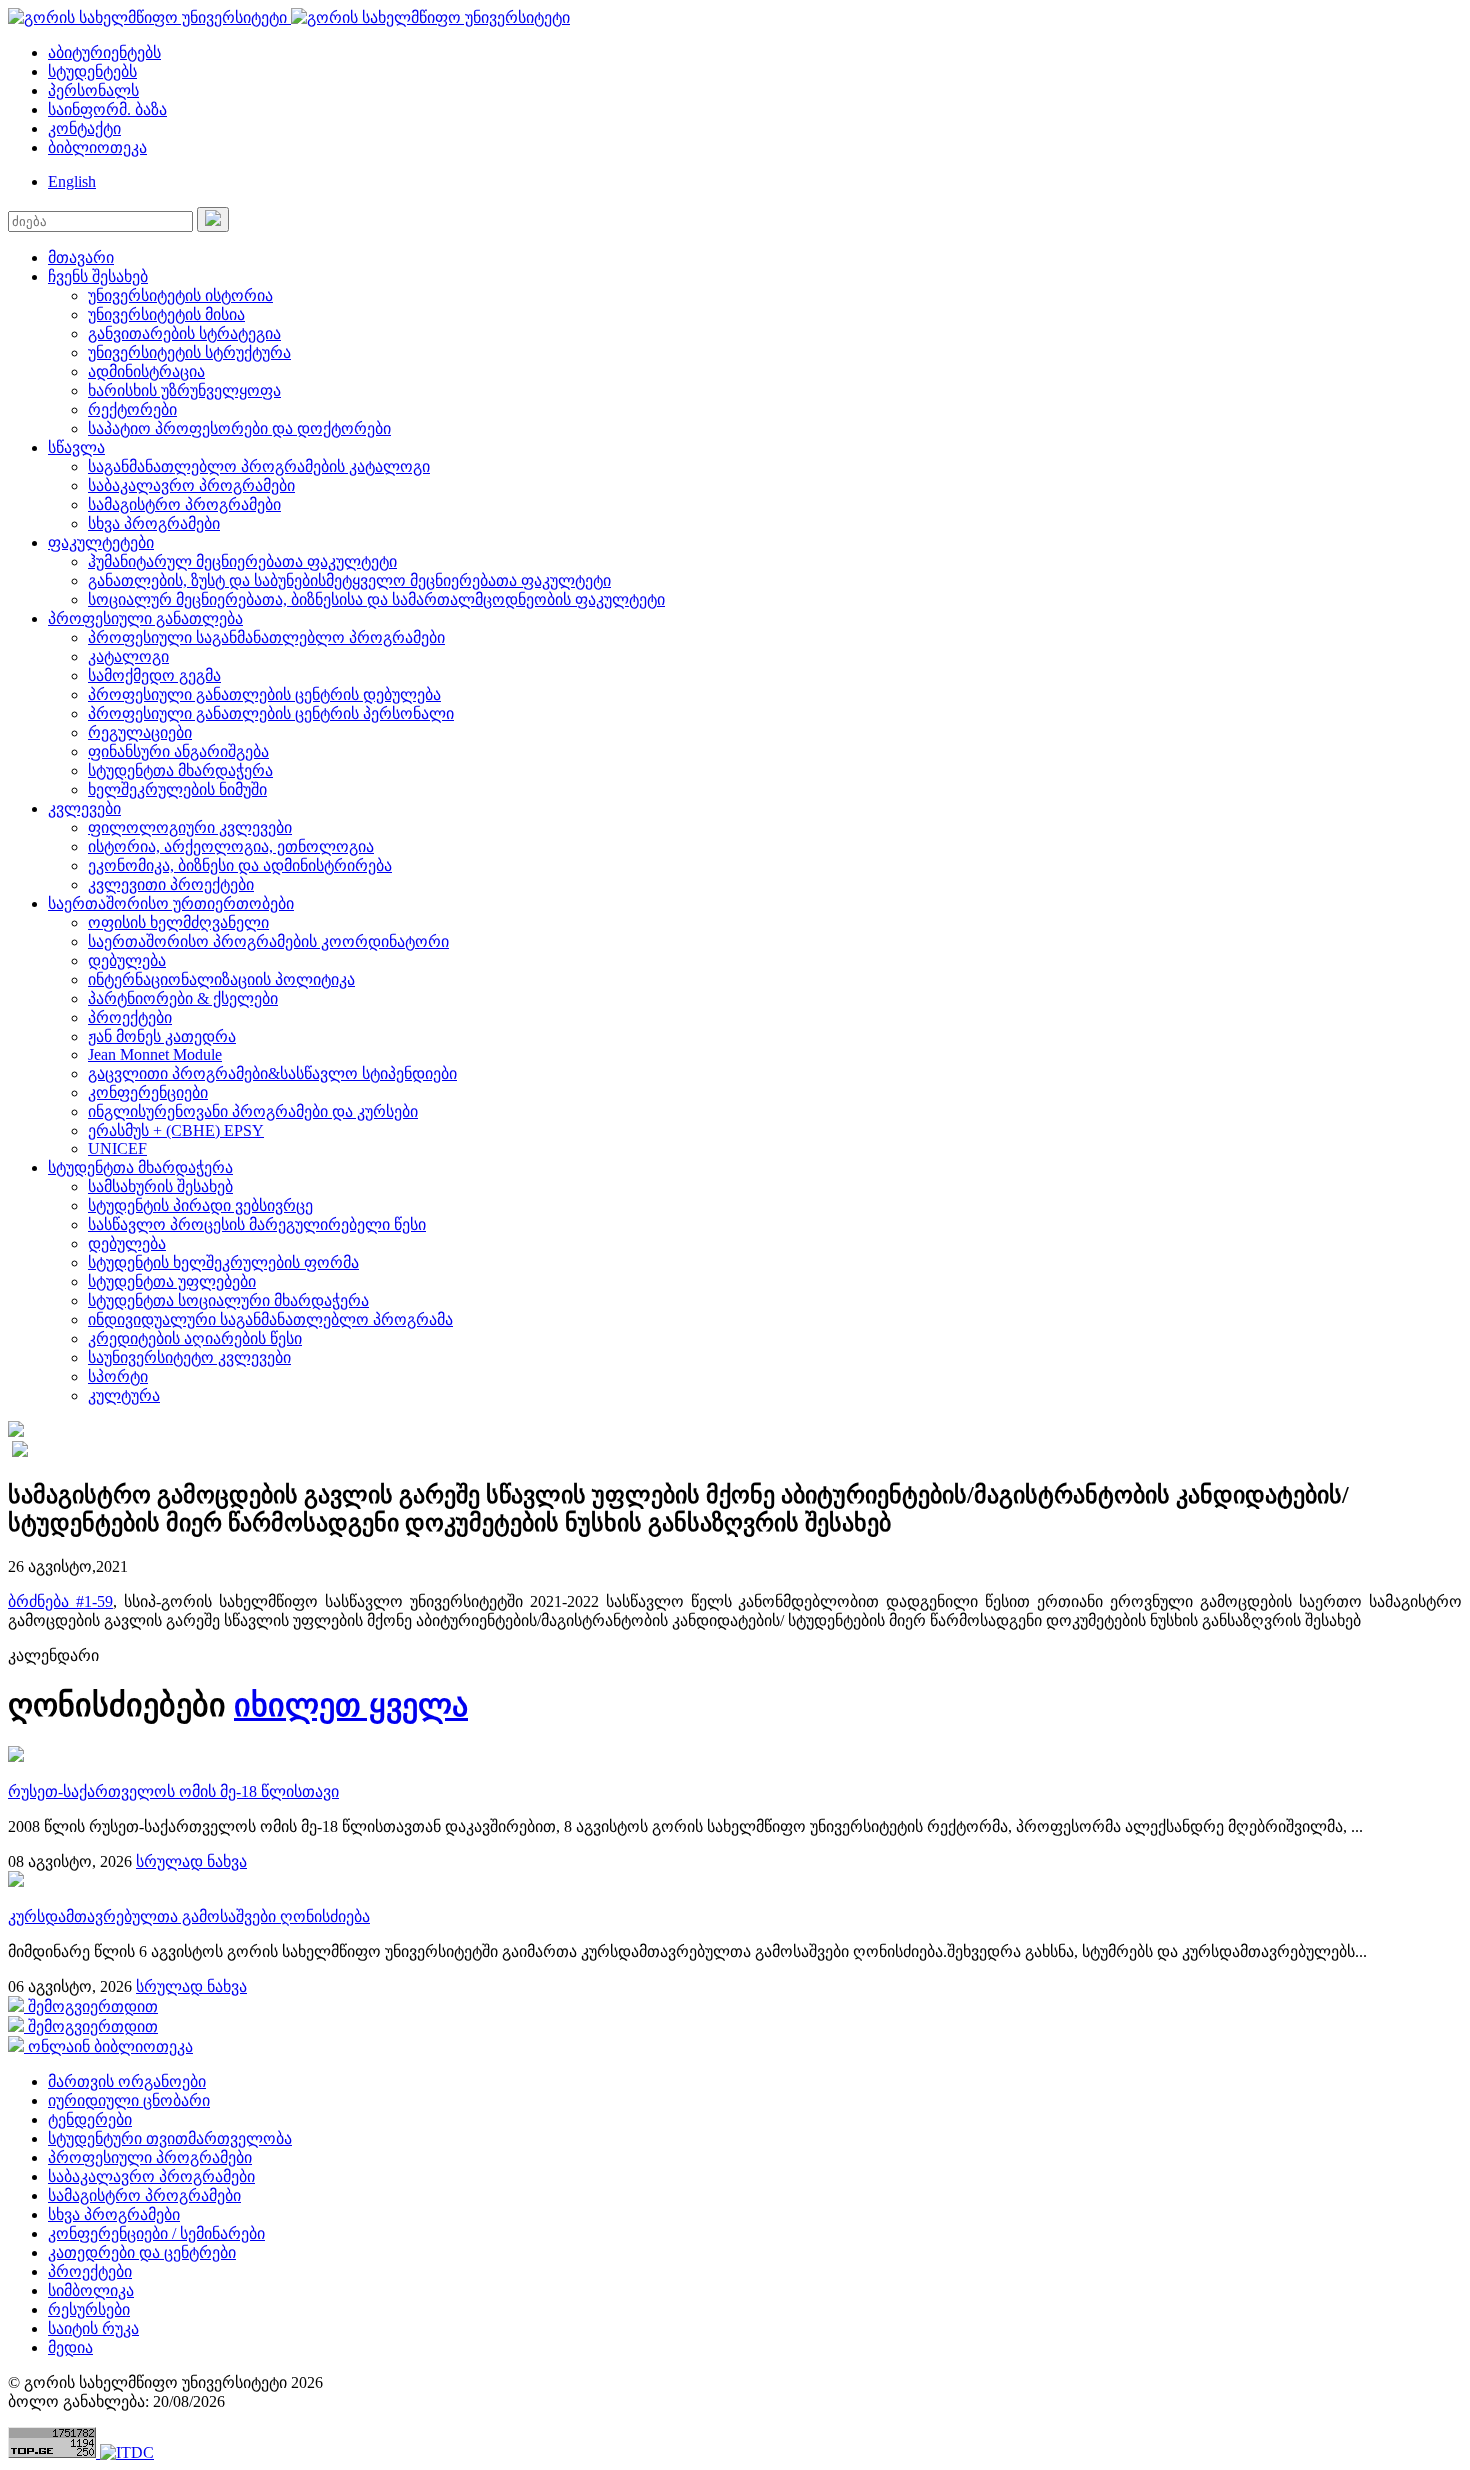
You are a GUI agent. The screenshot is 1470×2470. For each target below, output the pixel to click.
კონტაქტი (84, 128)
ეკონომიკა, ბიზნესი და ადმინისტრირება (240, 865)
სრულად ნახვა (191, 1861)
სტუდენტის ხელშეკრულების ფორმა (223, 1262)
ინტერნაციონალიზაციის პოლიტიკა (221, 979)
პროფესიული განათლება (145, 618)
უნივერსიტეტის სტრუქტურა (189, 352)
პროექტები (130, 1017)
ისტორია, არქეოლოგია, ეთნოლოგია (231, 846)
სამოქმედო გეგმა (154, 675)
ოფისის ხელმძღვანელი (178, 922)
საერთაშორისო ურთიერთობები (171, 903)
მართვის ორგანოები (127, 2081)
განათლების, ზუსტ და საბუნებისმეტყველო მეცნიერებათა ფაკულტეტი (349, 580)
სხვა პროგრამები (154, 523)
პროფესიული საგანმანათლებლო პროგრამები (266, 637)
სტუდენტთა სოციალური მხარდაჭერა (228, 1300)
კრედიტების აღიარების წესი (195, 1338)
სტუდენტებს (92, 71)
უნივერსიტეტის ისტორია (180, 295)
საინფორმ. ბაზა (107, 109)
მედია (70, 2347)
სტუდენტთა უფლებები (172, 1281)
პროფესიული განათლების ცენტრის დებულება (264, 694)
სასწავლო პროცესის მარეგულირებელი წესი (257, 1224)
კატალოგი (128, 656)
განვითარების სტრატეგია (184, 333)
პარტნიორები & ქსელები (183, 998)
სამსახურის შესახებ (160, 1186)
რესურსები (89, 2309)
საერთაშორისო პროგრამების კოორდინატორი (268, 941)
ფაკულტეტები (101, 542)
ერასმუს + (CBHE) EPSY (176, 1130)
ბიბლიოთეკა (97, 147)
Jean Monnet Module (155, 1054)
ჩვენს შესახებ (98, 276)
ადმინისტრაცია (146, 371)
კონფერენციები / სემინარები (156, 2233)
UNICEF (117, 1148)
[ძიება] (213, 219)
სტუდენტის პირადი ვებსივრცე (200, 1205)
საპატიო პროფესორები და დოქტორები (239, 428)
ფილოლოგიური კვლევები (190, 827)
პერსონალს (93, 90)
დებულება (127, 960)
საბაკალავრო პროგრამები (191, 485)
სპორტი (118, 1376)
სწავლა (76, 447)
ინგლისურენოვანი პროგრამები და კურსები (253, 1111)
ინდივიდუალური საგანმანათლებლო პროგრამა (270, 1319)
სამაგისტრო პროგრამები (184, 504)
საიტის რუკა (93, 2328)
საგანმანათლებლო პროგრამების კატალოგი (259, 466)
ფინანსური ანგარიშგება (178, 751)
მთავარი (81, 257)
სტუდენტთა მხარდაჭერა (180, 770)
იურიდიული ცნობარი (129, 2100)
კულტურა (124, 1395)
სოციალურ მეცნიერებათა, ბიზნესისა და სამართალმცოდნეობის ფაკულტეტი (376, 599)
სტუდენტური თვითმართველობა (170, 2138)
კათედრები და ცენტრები (142, 2252)
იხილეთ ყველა (351, 1705)
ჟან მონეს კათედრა (162, 1036)
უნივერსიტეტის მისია (166, 314)
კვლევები (84, 808)
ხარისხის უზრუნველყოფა (184, 390)
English (72, 181)
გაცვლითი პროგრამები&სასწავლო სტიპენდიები (272, 1073)
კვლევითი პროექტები (171, 884)
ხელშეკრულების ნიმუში (177, 789)
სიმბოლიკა (91, 2290)
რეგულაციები (140, 732)
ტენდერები (90, 2119)
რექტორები (132, 409)
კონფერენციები (148, 1092)
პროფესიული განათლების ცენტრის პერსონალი (271, 713)
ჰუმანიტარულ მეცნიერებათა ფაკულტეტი (242, 561)
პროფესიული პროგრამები (150, 2157)
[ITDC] (127, 2452)
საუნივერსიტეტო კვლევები (189, 1357)
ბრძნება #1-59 (60, 1601)
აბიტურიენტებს (104, 52)
